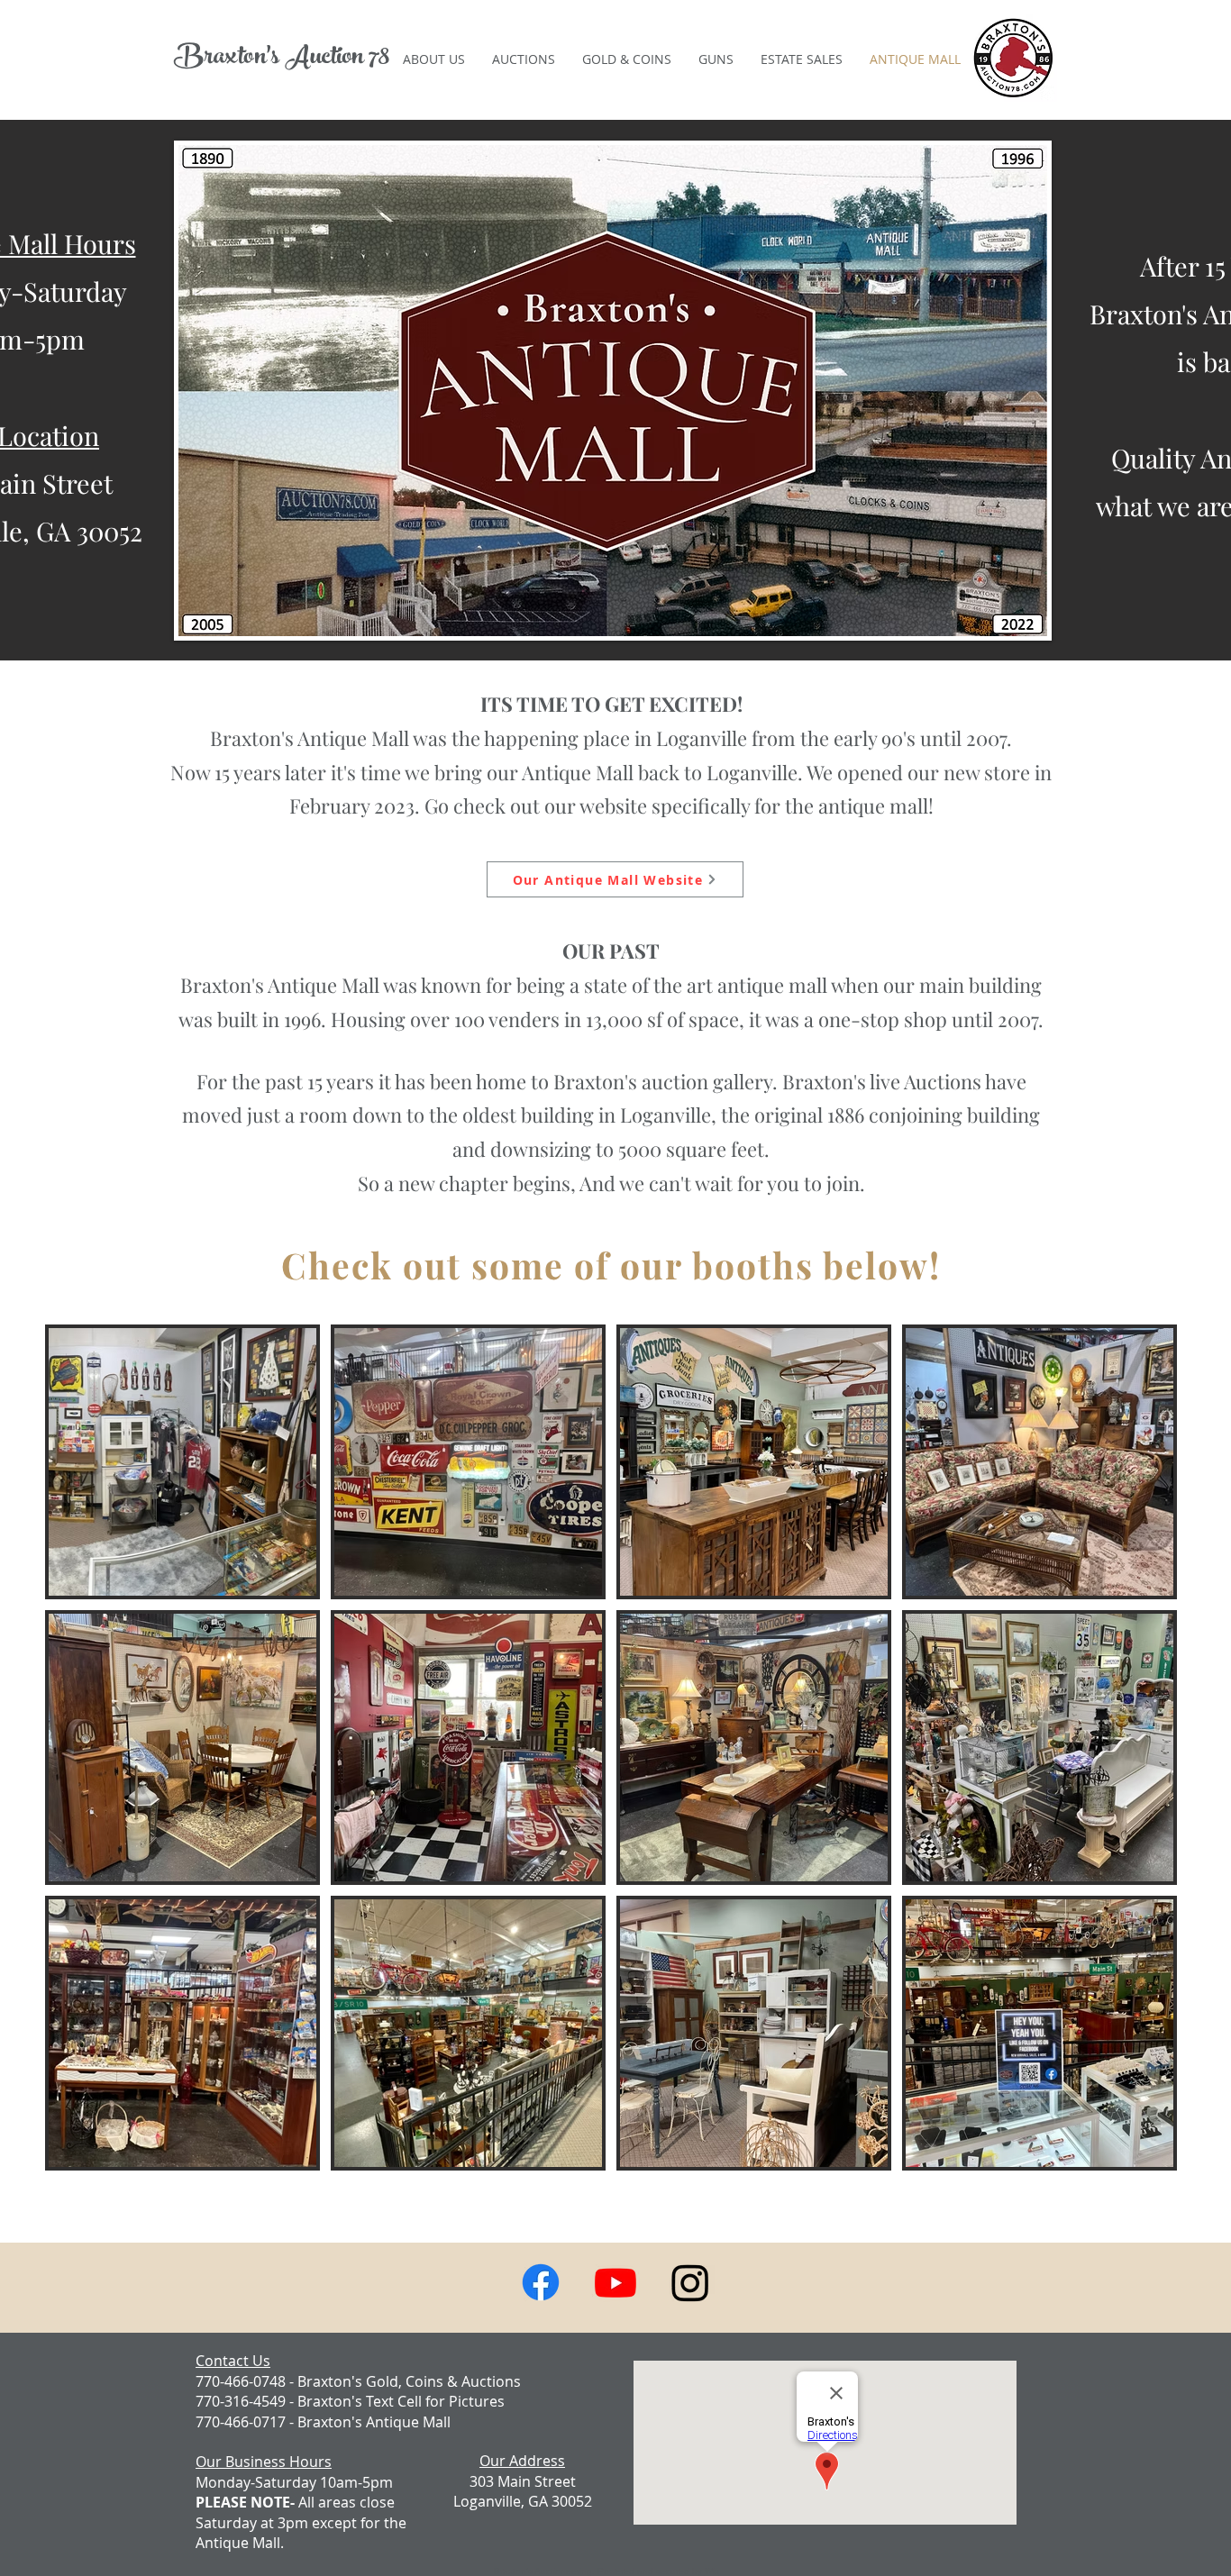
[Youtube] (615, 2282)
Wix (712, 2571)
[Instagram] (690, 2282)
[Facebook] (541, 2282)
